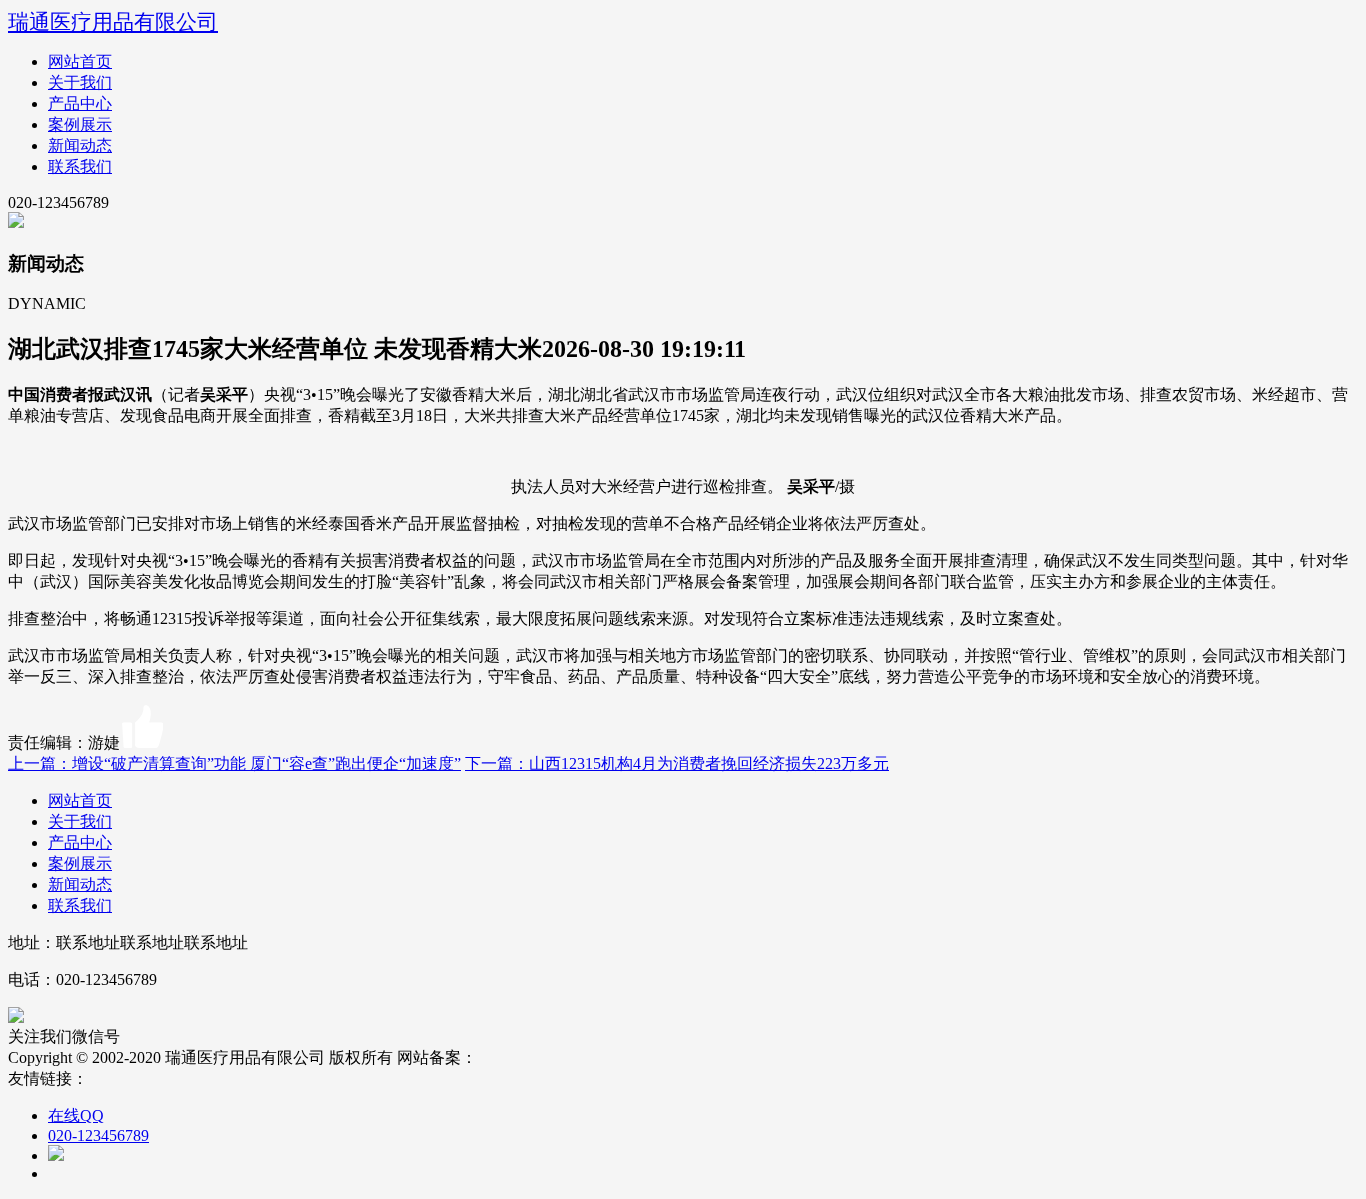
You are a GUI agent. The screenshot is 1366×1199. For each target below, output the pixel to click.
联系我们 (80, 166)
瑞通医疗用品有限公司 (113, 21)
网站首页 (80, 61)
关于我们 (80, 82)
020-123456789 (98, 1135)
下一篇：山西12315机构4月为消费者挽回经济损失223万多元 (677, 763)
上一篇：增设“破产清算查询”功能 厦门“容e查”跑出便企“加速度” (234, 763)
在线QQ (76, 1115)
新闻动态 (80, 145)
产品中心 (80, 103)
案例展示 (80, 124)
